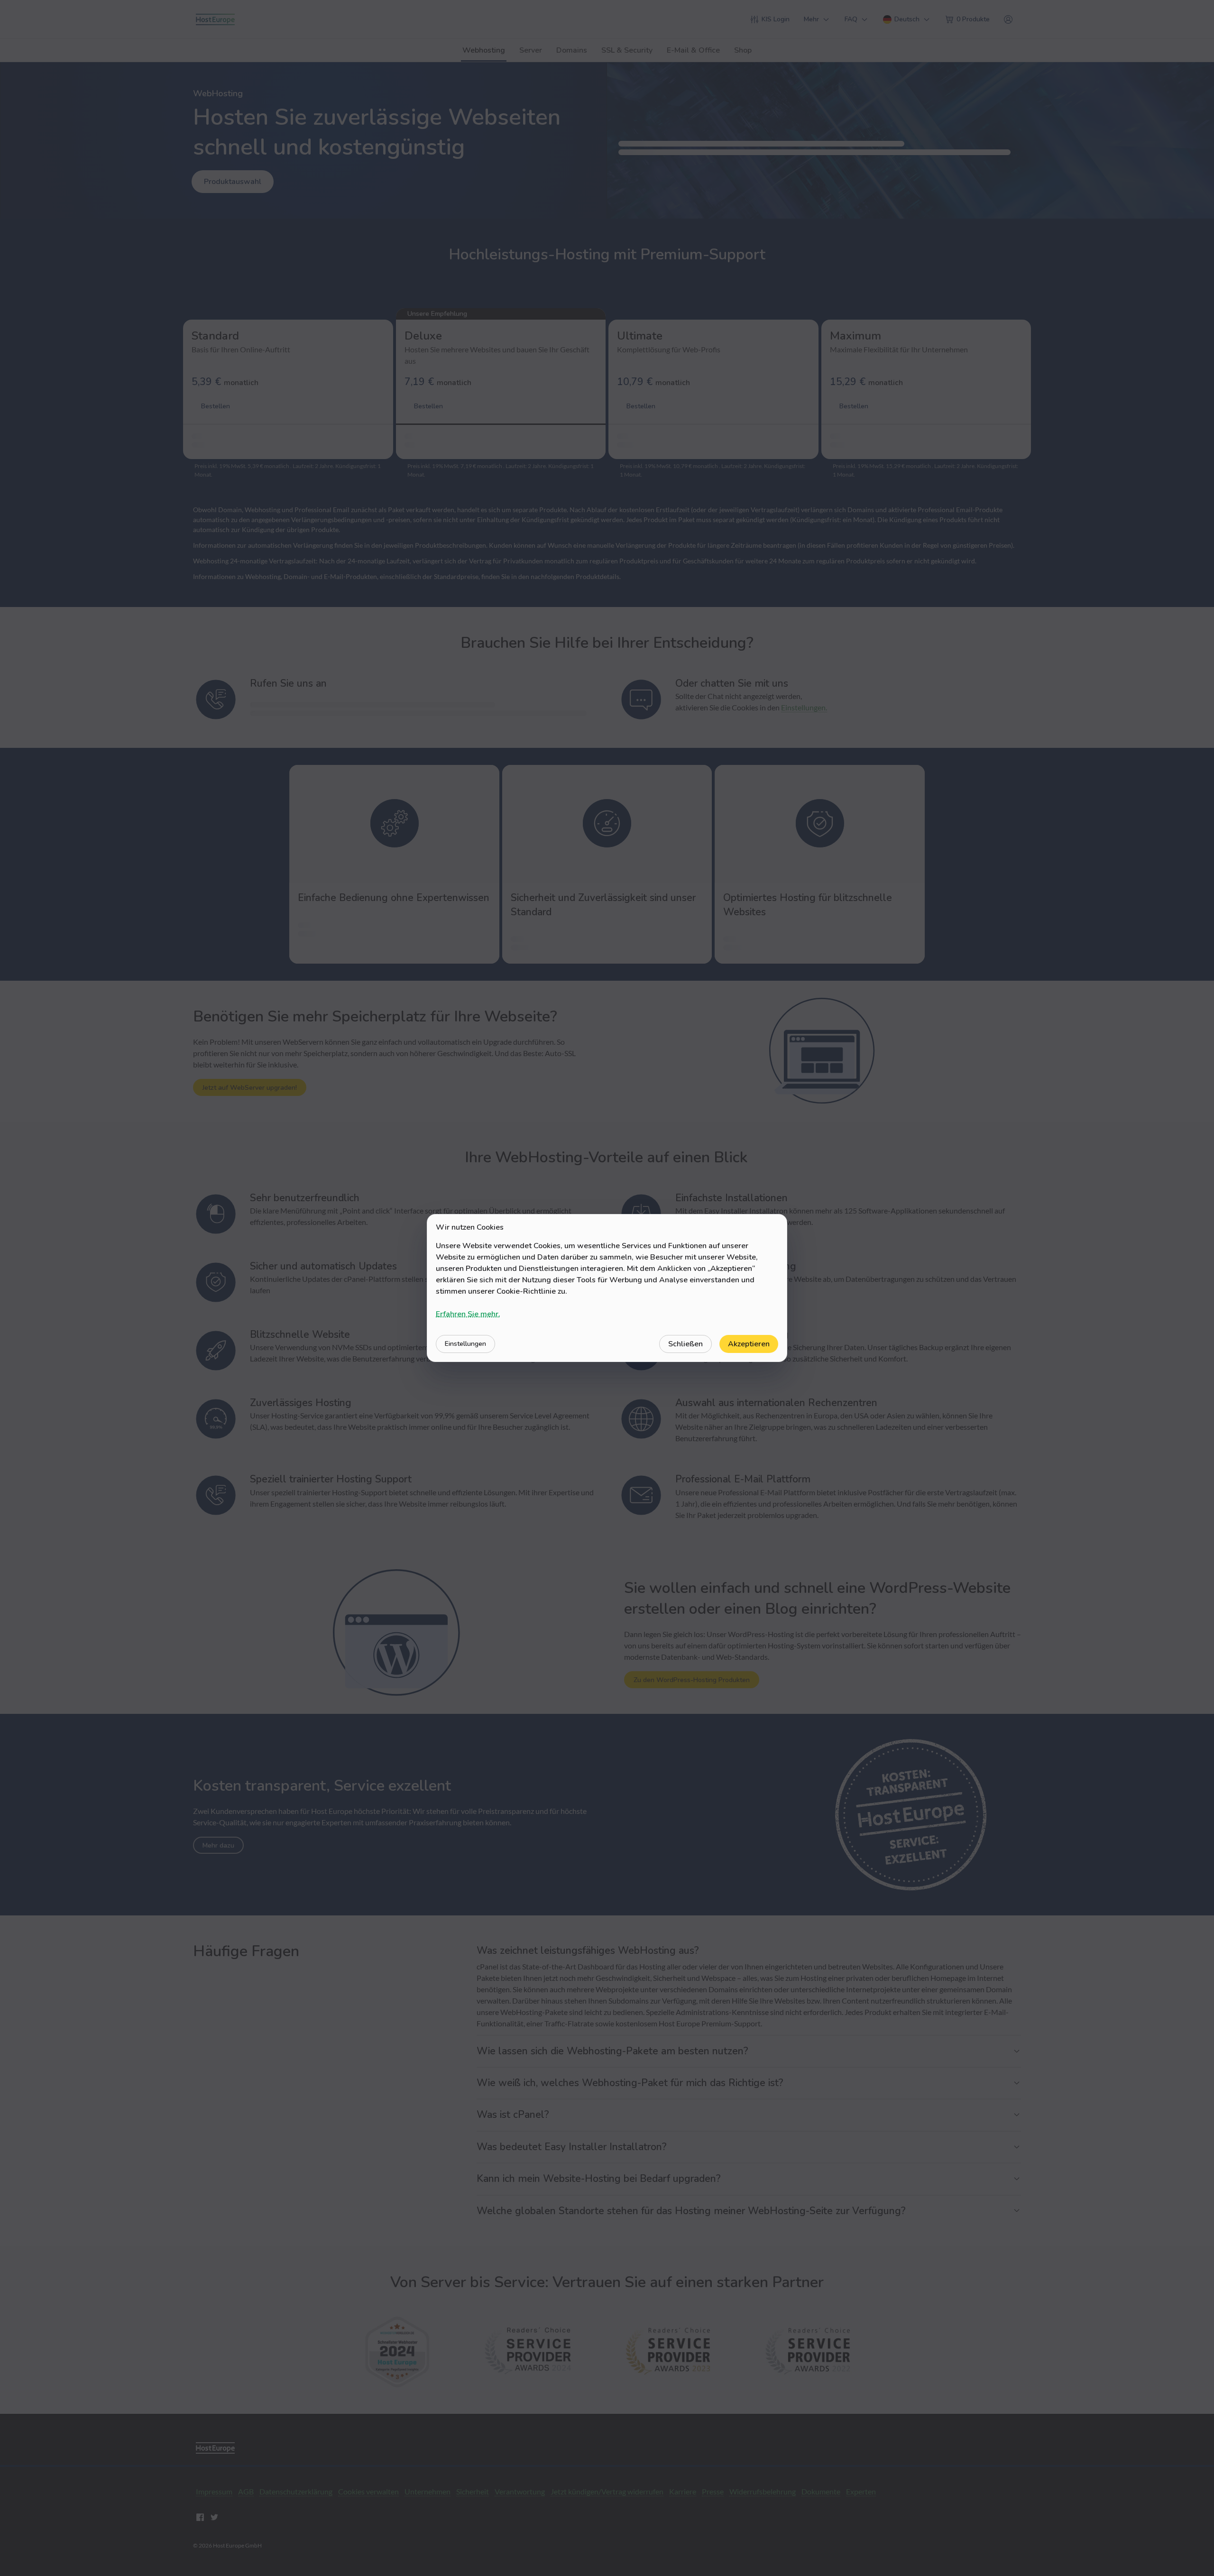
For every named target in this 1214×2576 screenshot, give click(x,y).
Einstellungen (465, 1344)
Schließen (685, 1344)
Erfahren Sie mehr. (468, 1314)
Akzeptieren (749, 1344)
